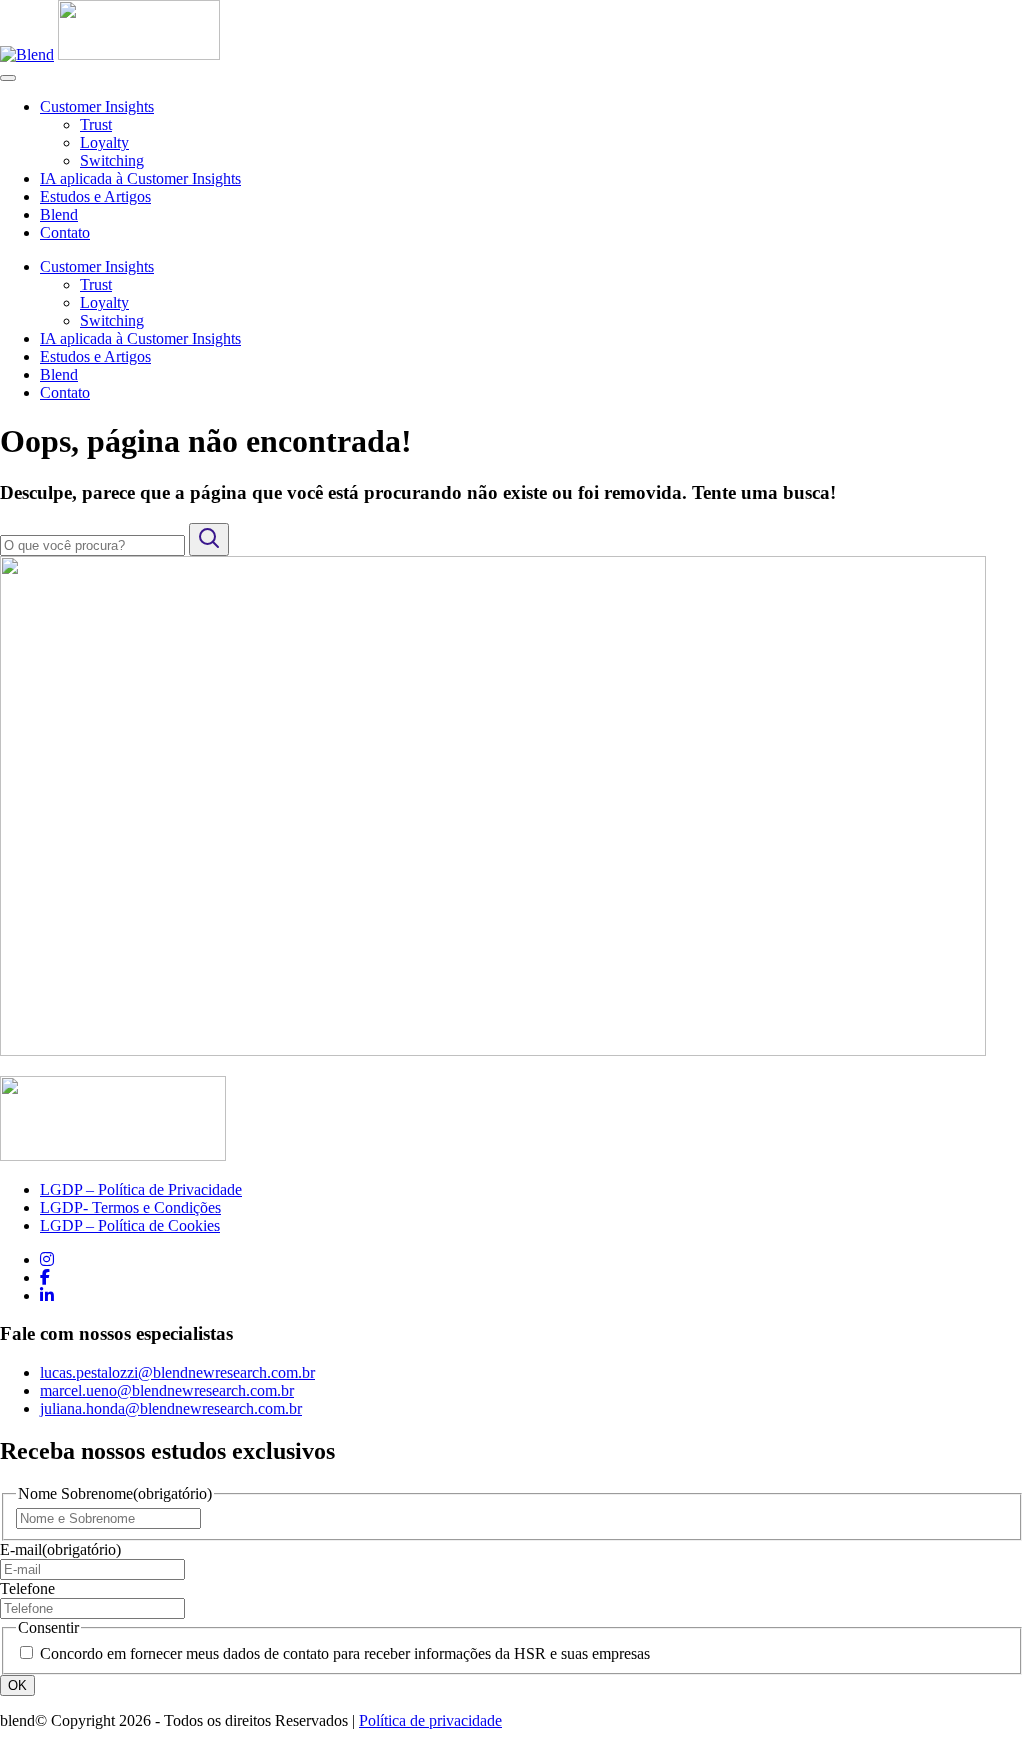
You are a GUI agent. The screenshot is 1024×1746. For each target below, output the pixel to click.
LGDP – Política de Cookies (130, 1225)
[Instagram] (47, 1259)
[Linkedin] (47, 1295)
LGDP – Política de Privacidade (141, 1189)
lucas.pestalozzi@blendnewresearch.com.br (177, 1372)
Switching (112, 160)
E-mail (60, 1549)
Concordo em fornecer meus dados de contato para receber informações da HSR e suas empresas (345, 1653)
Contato (65, 232)
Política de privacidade (430, 1720)
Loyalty (104, 142)
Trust (96, 124)
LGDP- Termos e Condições (130, 1207)
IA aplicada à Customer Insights (140, 178)
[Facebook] (45, 1277)
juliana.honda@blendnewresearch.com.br (171, 1408)
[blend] (139, 54)
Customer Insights (97, 106)
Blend (59, 214)
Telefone (27, 1588)
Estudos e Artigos (95, 196)
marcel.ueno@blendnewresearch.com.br (167, 1390)
